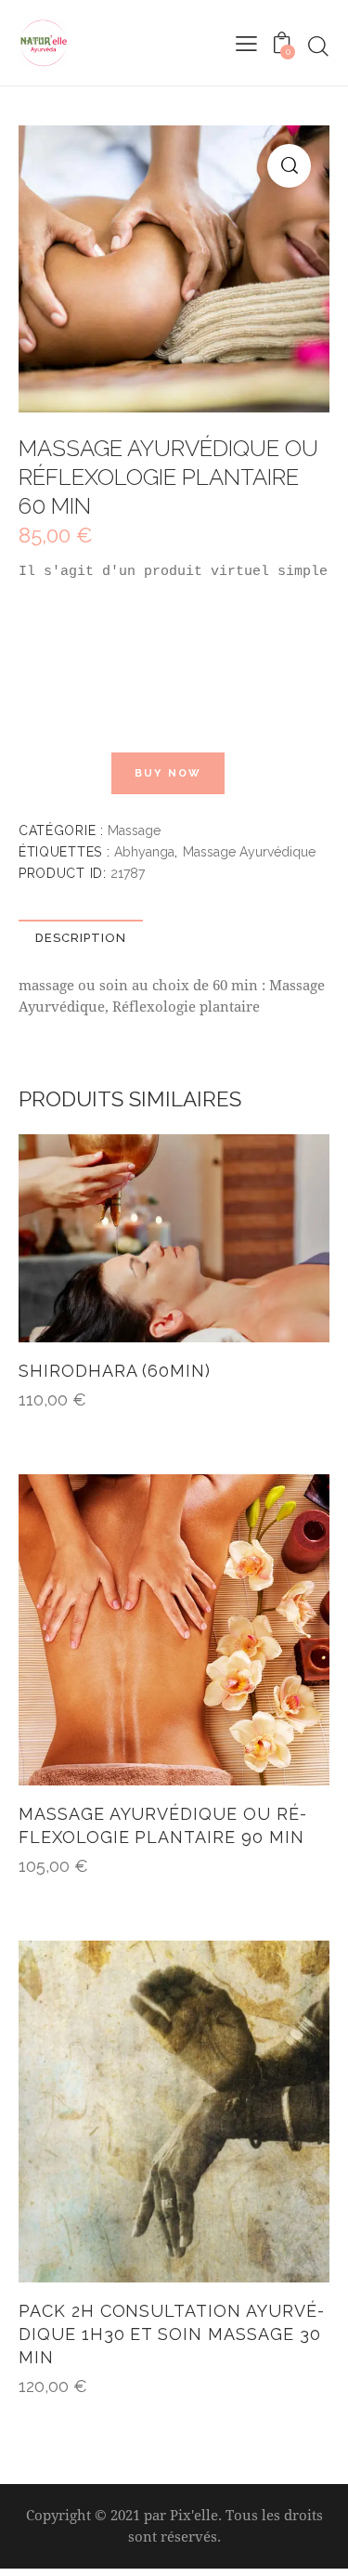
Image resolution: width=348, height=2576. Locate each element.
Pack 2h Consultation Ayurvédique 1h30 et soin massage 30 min (171, 2334)
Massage (134, 830)
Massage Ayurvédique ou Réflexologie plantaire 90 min (162, 1825)
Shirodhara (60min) (115, 1371)
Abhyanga (144, 852)
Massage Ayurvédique (249, 852)
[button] (289, 166)
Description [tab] (81, 938)
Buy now (168, 773)
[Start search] (318, 46)
